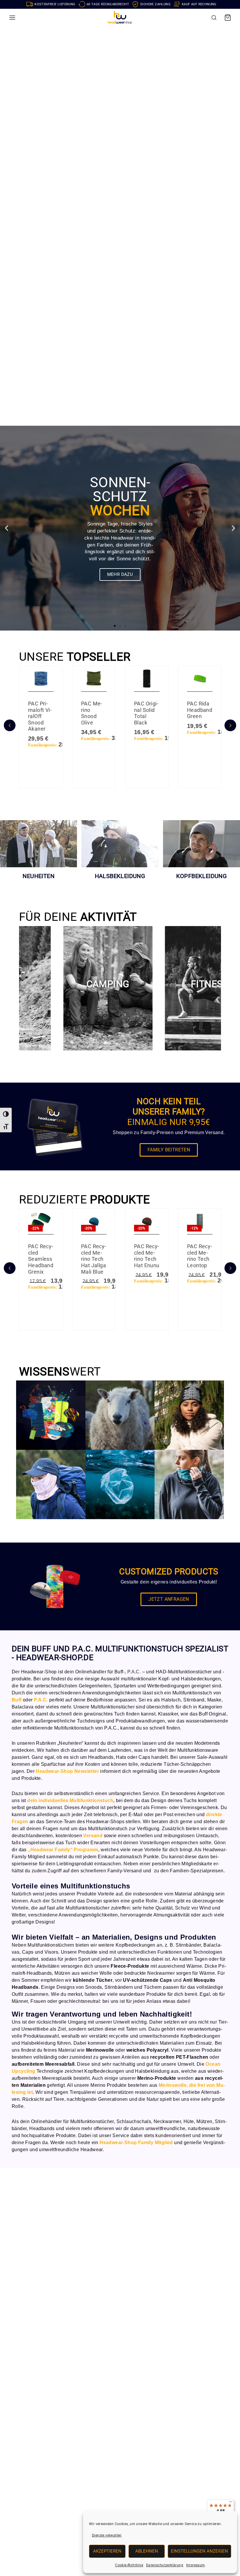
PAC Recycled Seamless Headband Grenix (41, 1259)
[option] (41, 731)
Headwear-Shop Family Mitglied (136, 2143)
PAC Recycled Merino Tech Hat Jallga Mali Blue (94, 1259)
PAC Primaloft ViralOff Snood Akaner (40, 716)
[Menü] (231, 2503)
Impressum (196, 2565)
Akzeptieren (107, 2551)
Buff (17, 1700)
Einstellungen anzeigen (199, 2551)
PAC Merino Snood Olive (91, 713)
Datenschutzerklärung (165, 2565)
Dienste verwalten (107, 2535)
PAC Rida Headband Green (200, 710)
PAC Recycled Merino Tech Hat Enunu (147, 1256)
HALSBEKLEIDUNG (120, 876)
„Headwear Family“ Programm (63, 1850)
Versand (93, 1836)
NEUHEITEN (38, 876)
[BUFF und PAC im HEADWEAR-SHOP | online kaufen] (120, 18)
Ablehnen (147, 2551)
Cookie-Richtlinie (129, 2565)
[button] (6, 1114)
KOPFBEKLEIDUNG (202, 876)
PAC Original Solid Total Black (146, 713)
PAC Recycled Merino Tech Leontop (199, 1256)
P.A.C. (134, 1672)
